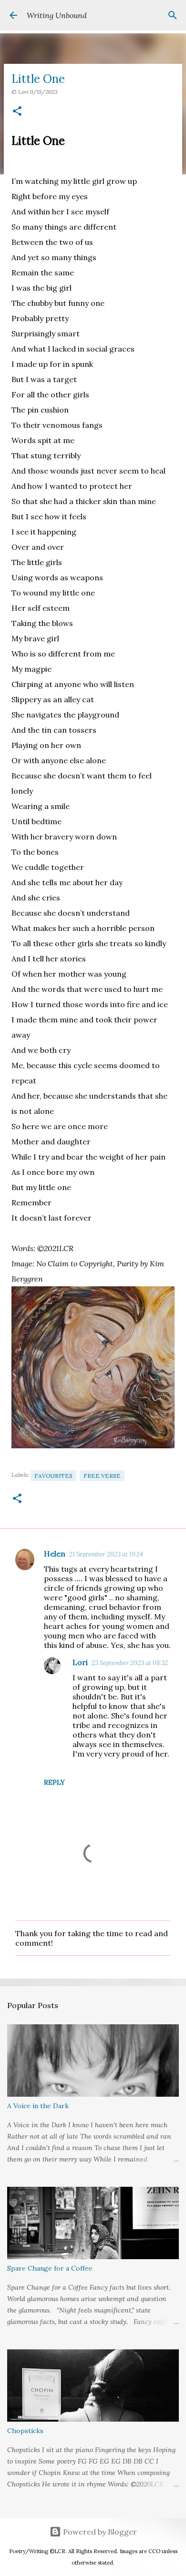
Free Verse (102, 1476)
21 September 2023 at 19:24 (106, 1554)
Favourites (53, 1476)
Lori (80, 1662)
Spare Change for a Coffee (50, 2268)
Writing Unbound (57, 15)
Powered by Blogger (99, 2532)
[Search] (173, 15)
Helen (55, 1554)
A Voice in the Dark (38, 2106)
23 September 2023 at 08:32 (130, 1663)
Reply (54, 1782)
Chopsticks (25, 2431)
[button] (17, 112)
